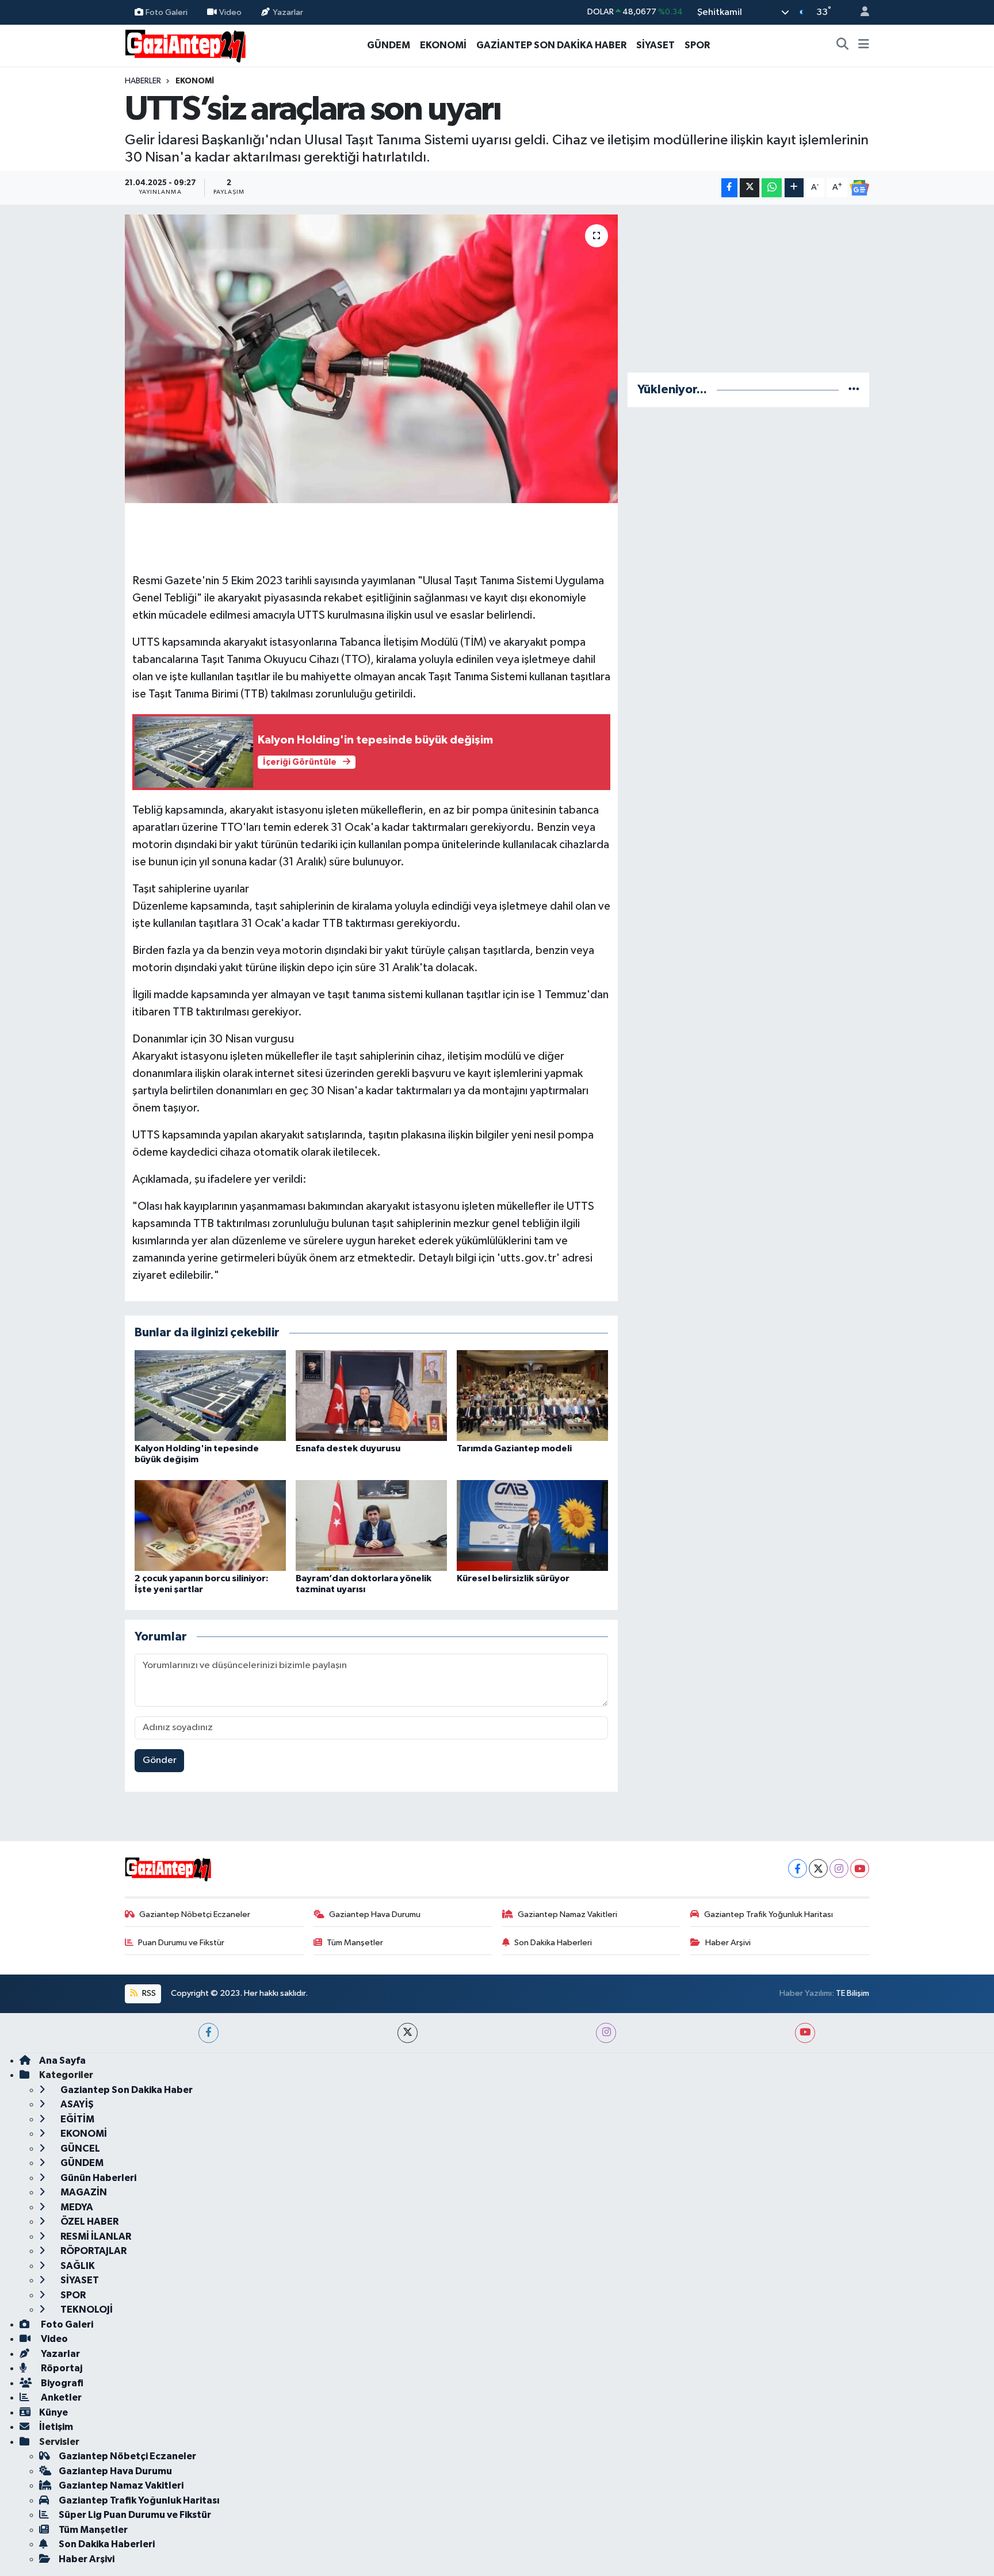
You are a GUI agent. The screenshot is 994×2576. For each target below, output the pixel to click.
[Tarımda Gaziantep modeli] (532, 1395)
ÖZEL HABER (89, 2222)
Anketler (60, 2397)
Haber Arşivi (728, 1943)
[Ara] (843, 45)
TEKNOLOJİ (86, 2309)
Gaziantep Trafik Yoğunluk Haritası (769, 1914)
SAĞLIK (77, 2266)
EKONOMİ (443, 45)
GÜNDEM (389, 45)
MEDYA (76, 2207)
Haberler (143, 81)
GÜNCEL (79, 2148)
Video (230, 12)
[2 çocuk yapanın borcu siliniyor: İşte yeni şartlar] (210, 1525)
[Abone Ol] (859, 188)
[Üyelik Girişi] (860, 12)
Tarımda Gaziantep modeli (514, 1448)
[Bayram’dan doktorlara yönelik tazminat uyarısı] (371, 1525)
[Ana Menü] (864, 45)
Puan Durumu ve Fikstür (181, 1943)
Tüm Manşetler (355, 1943)
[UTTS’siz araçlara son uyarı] (371, 359)
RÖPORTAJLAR (93, 2251)
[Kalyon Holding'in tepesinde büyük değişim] (210, 1395)
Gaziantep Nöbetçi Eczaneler (195, 1914)
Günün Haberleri (98, 2178)
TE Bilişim (852, 1993)
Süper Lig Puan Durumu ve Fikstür (135, 2515)
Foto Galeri (167, 12)
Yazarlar (288, 12)
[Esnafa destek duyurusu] (371, 1395)
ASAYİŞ (76, 2104)
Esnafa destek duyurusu (348, 1448)
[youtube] (805, 2033)
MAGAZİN (83, 2192)
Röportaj (61, 2368)
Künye (53, 2412)
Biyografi (61, 2383)
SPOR (697, 45)
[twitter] (408, 2033)
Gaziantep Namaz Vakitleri (567, 1914)
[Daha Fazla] (794, 188)
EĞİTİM (77, 2119)
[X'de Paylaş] (750, 188)
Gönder (160, 1760)
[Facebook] (798, 1868)
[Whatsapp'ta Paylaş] (772, 188)
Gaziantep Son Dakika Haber (126, 2090)
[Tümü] (854, 390)
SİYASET (655, 45)
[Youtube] (860, 1868)
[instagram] (606, 2033)
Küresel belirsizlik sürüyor (513, 1578)
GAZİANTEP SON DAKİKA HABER (551, 45)
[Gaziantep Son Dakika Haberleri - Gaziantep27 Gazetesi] (185, 45)
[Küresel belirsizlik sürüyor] (532, 1525)
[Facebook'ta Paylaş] (729, 188)
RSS (148, 1993)
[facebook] (209, 2033)
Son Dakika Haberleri (553, 1943)
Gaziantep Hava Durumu (375, 1914)
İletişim (56, 2427)
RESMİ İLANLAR (95, 2236)
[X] (818, 1868)
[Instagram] (839, 1868)
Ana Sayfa (62, 2061)
